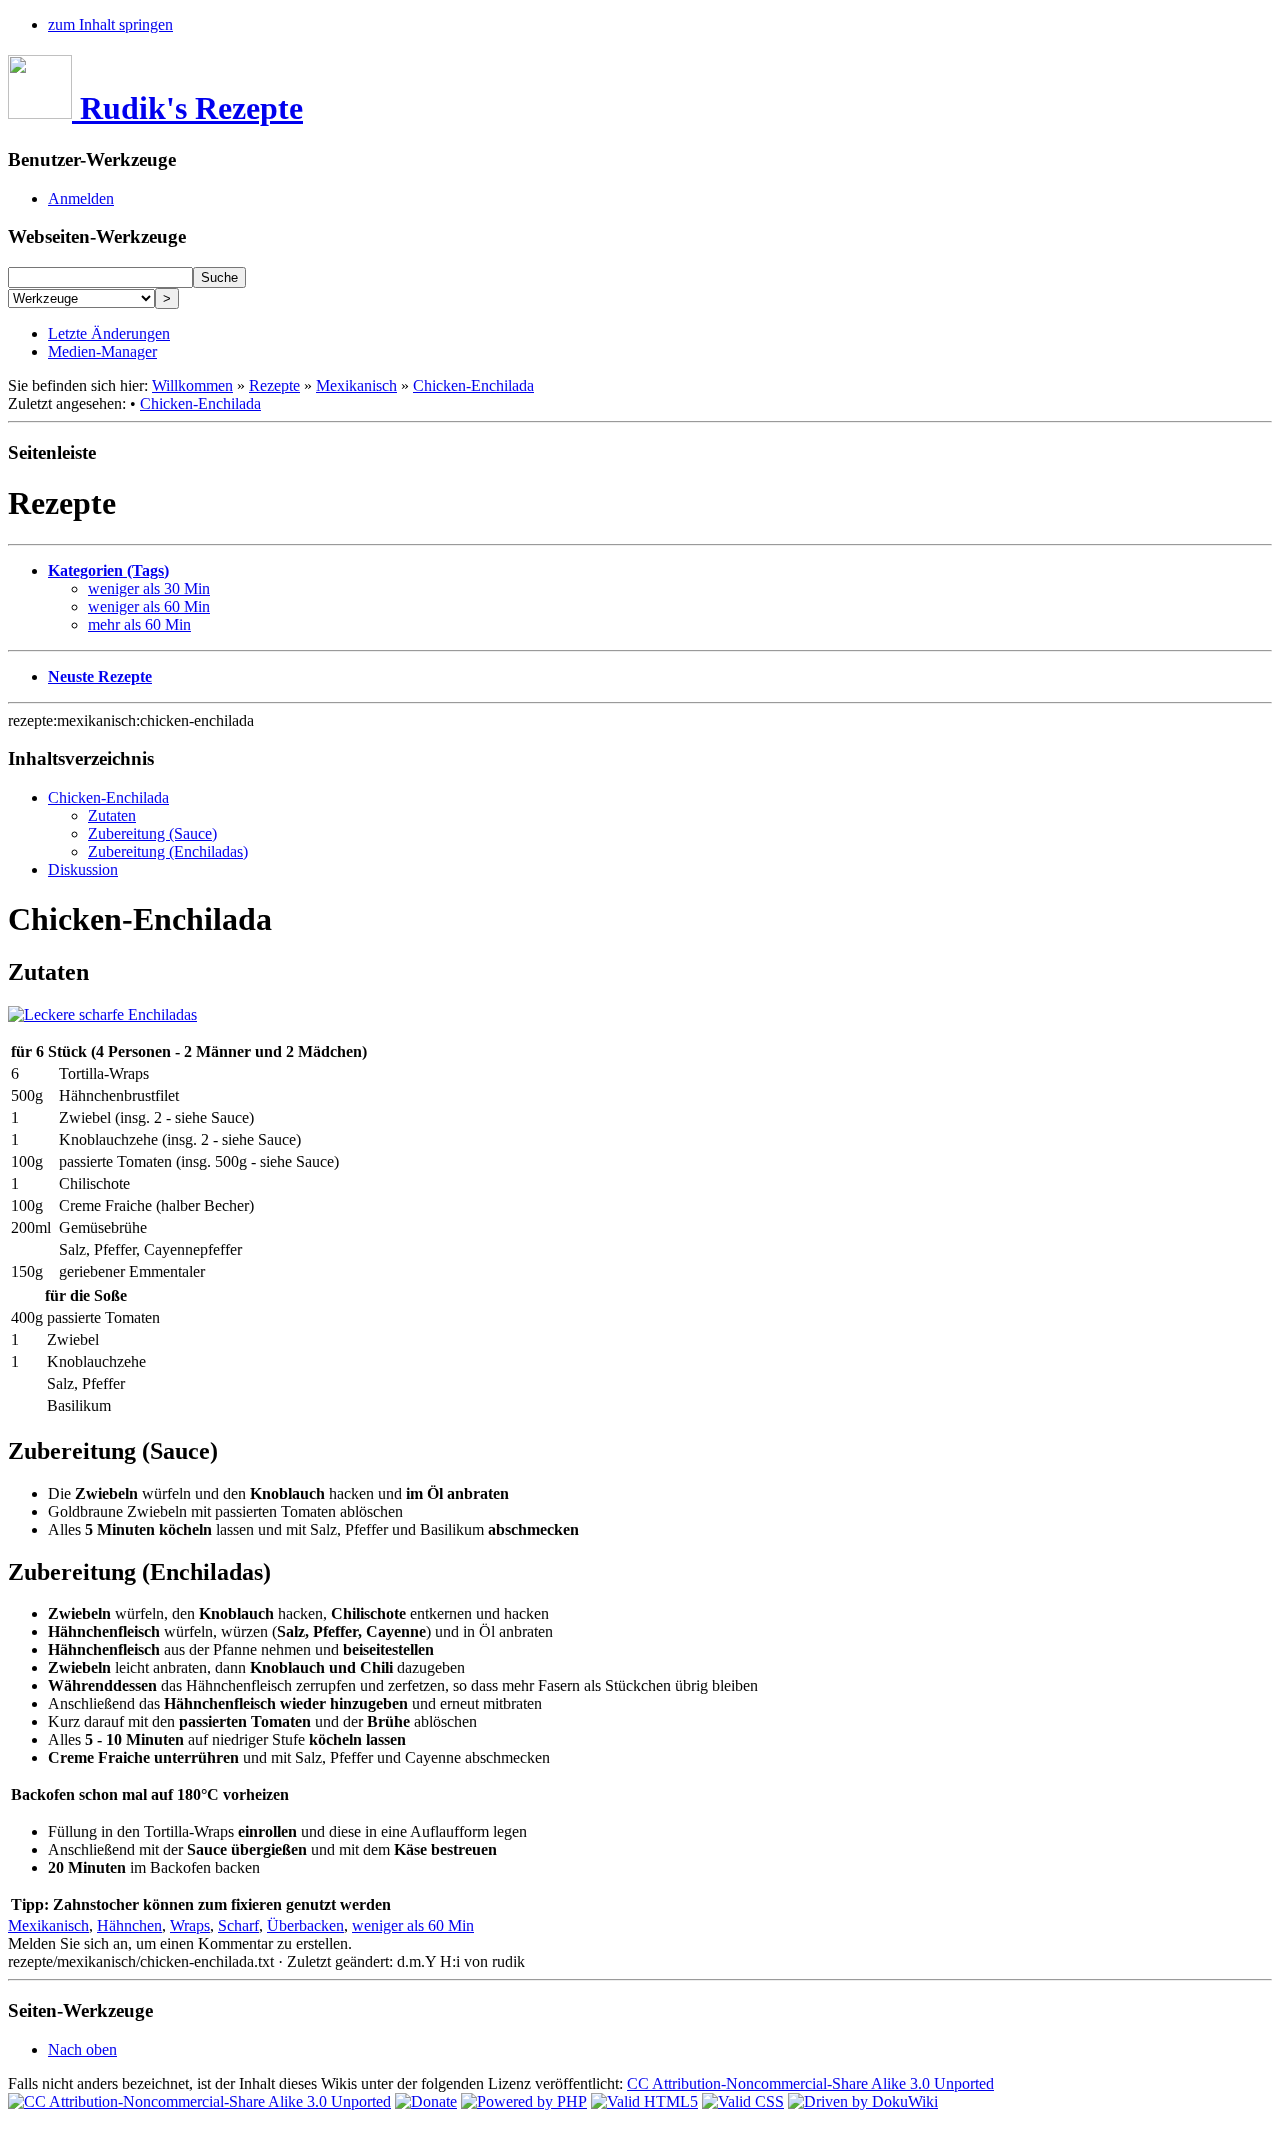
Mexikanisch (356, 385)
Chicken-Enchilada (473, 385)
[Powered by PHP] (524, 2101)
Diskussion (83, 869)
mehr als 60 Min (139, 624)
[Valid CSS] (743, 2101)
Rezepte (274, 385)
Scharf (238, 1925)
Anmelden (81, 198)
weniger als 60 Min (149, 606)
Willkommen (192, 385)
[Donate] (426, 2101)
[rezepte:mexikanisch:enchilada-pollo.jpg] (102, 1014)
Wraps (190, 1925)
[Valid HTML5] (644, 2101)
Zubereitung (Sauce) (152, 833)
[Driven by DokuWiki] (863, 2101)
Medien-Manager (102, 351)
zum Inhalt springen (110, 24)
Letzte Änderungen (109, 333)
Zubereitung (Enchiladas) (168, 851)
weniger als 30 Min (149, 588)
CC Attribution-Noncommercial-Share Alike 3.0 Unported (810, 2083)
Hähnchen (129, 1925)
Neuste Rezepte (100, 676)
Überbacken (305, 1925)
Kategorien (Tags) (108, 570)
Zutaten (112, 815)
